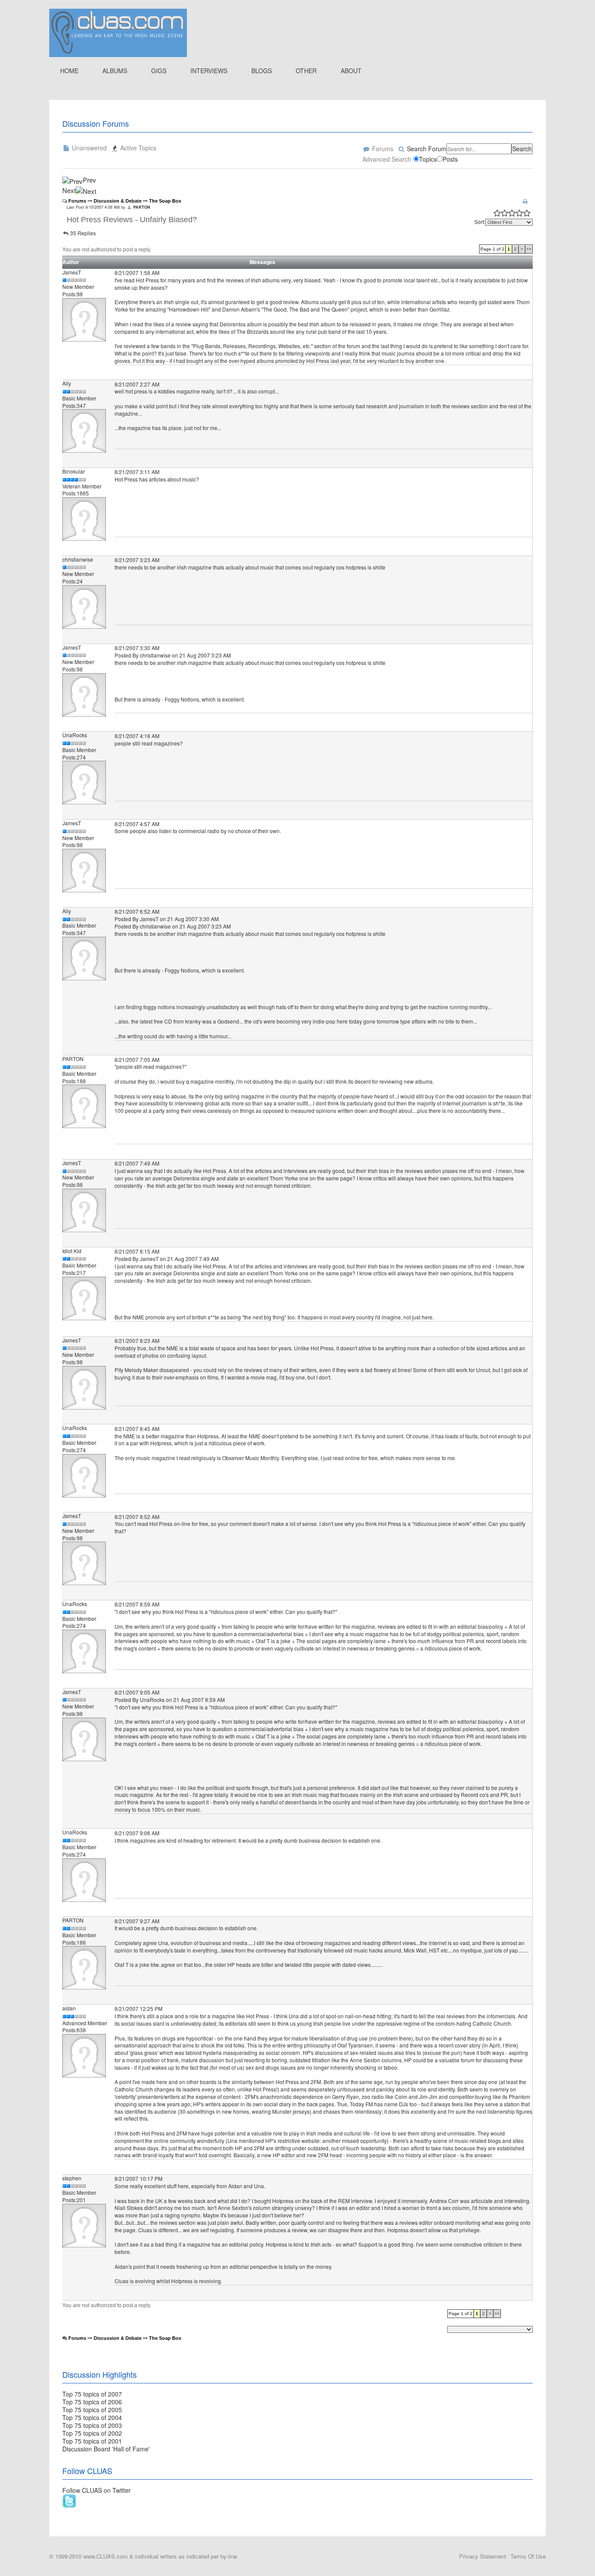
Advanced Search (387, 159)
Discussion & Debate (118, 201)
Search (522, 149)
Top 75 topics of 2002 (92, 2433)
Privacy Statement (483, 2556)
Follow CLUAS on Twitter (96, 2490)
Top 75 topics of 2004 (92, 2417)
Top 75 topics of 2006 (92, 2402)
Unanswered (88, 148)
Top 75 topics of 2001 (92, 2441)
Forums (382, 149)
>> (529, 249)
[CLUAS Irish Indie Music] (118, 32)
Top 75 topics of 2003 (92, 2425)
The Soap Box (165, 201)
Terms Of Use (528, 2556)
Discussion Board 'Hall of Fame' (106, 2449)
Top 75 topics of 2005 (92, 2410)
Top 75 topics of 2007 (92, 2394)
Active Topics (137, 148)
